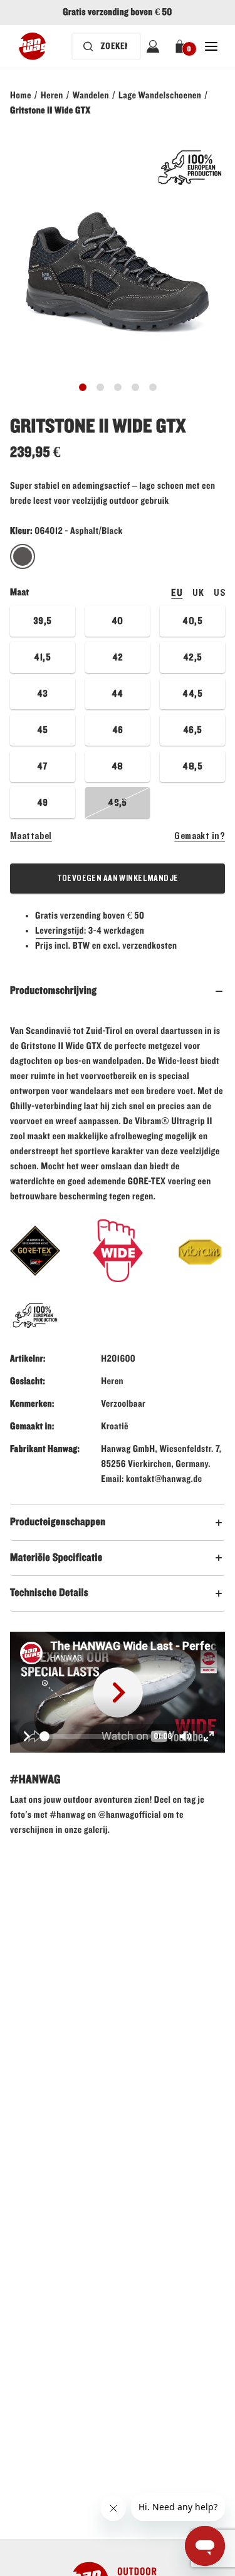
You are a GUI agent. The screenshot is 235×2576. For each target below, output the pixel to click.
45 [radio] (43, 730)
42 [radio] (118, 657)
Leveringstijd (60, 931)
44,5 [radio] (192, 694)
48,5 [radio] (192, 766)
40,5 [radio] (192, 621)
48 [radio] (118, 766)
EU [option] (177, 593)
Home (21, 96)
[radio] (23, 557)
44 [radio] (118, 694)
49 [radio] (43, 803)
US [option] (219, 593)
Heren (52, 96)
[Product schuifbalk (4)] (153, 387)
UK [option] (198, 593)
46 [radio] (118, 730)
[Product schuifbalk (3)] (135, 387)
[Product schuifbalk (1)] (100, 387)
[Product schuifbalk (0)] (83, 387)
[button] (182, 46)
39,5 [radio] (43, 621)
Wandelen (91, 96)
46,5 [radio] (193, 730)
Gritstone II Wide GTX (50, 111)
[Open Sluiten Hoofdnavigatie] (211, 46)
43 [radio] (43, 694)
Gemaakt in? (200, 836)
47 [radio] (43, 766)
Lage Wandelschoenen (160, 96)
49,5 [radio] (118, 803)
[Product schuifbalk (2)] (118, 387)
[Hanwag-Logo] (32, 46)
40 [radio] (118, 621)
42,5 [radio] (193, 657)
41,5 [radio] (42, 657)
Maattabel (31, 836)
